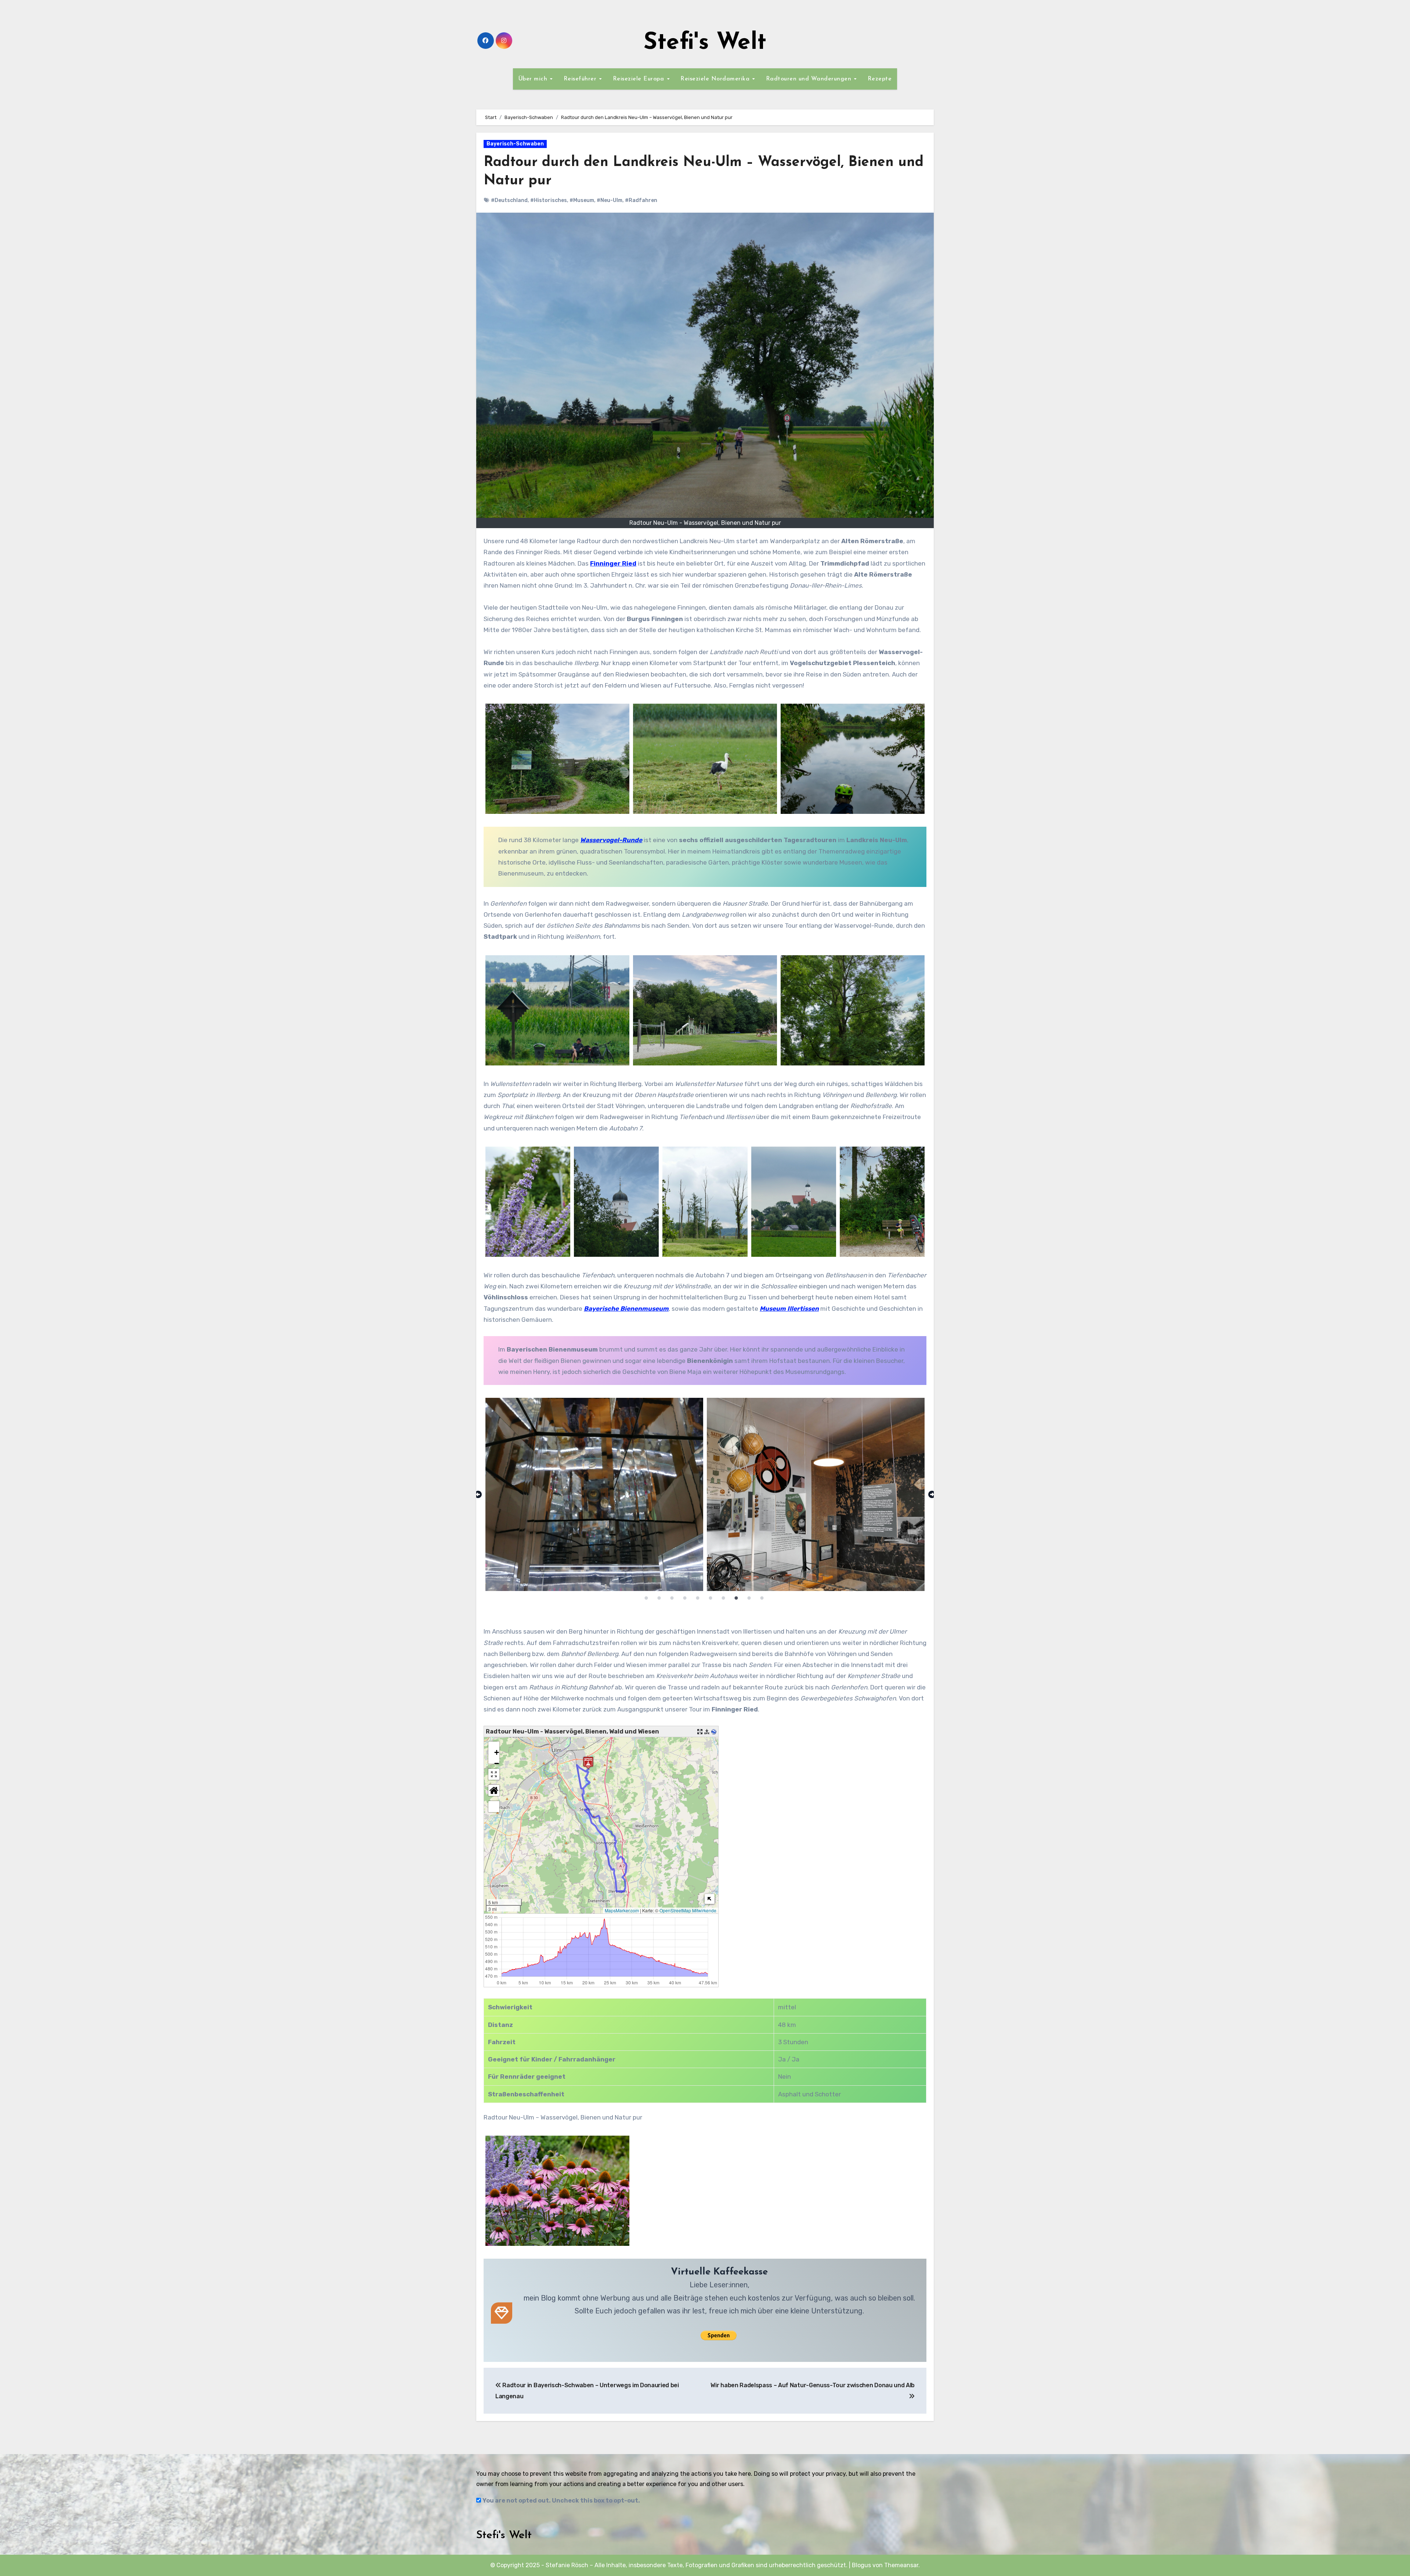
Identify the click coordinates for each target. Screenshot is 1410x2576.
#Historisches (549, 200)
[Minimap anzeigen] (710, 1899)
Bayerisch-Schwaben (515, 144)
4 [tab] (685, 1598)
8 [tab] (736, 1598)
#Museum (582, 200)
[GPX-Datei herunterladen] (707, 1732)
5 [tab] (698, 1598)
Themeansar (901, 2565)
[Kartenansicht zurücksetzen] (494, 1790)
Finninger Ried (613, 563)
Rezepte (880, 79)
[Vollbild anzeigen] (494, 1774)
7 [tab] (723, 1598)
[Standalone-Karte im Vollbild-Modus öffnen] (700, 1732)
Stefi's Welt (705, 43)
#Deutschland (509, 200)
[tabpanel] (702, 1494)
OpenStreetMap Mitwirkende (688, 1910)
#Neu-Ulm (610, 200)
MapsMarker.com (622, 1910)
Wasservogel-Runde (611, 840)
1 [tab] (646, 1598)
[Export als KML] (714, 1732)
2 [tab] (659, 1598)
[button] (494, 1747)
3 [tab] (672, 1598)
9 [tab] (749, 1598)
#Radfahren (641, 200)
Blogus (861, 2565)
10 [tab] (762, 1598)
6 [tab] (711, 1598)
